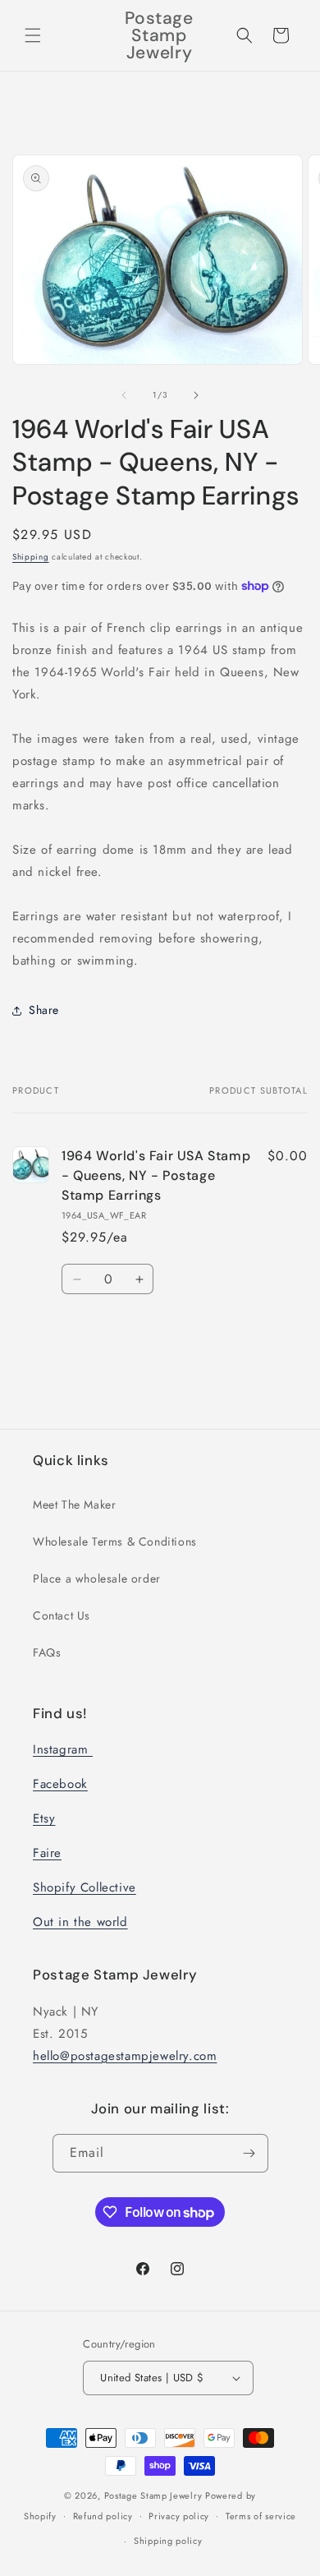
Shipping (31, 557)
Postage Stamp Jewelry (153, 2495)
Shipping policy (168, 2541)
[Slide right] (196, 395)
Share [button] (44, 1010)
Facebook (60, 1784)
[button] (33, 35)
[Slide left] (124, 395)
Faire (47, 1853)
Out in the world (80, 1922)
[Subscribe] (249, 2153)
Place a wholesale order (97, 1578)
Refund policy (103, 2516)
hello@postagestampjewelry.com (125, 2056)
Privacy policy (179, 2516)
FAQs (47, 1652)
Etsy (44, 1818)
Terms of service (261, 2516)
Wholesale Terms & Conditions (115, 1541)
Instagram (63, 1749)
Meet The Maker (74, 1505)
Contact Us (62, 1615)
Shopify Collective (85, 1887)
